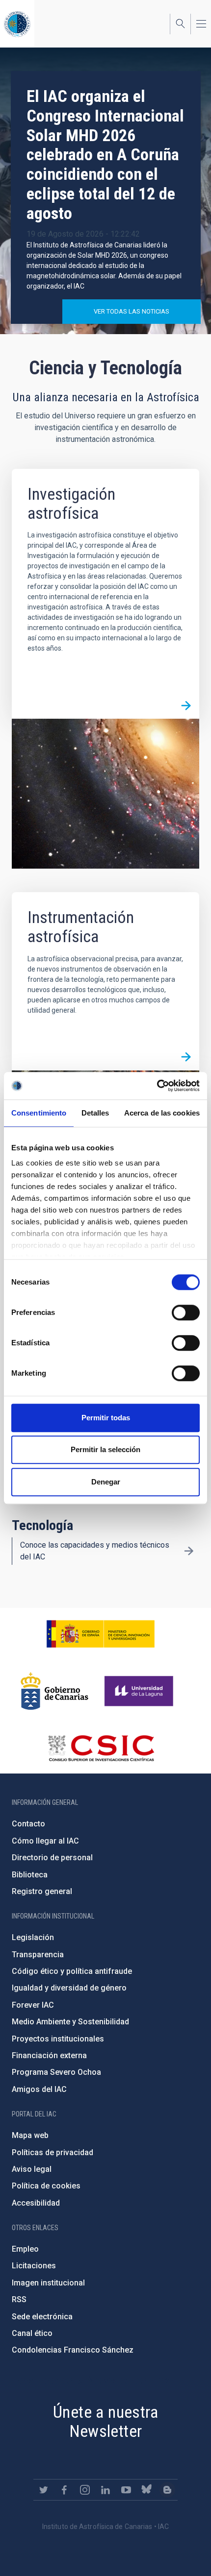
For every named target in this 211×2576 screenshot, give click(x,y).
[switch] (186, 1312)
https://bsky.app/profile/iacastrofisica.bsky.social (147, 2490)
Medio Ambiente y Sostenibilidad (70, 2022)
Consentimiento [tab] (39, 1113)
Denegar (106, 1482)
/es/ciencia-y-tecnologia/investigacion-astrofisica (186, 705)
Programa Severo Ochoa (56, 2072)
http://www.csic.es (101, 1748)
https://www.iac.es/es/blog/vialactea (167, 2490)
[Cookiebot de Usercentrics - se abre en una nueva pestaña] (157, 1086)
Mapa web (30, 2135)
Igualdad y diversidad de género (69, 1988)
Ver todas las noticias (132, 311)
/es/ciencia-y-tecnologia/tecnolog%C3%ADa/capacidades (189, 1551)
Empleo (25, 2249)
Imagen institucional (48, 2283)
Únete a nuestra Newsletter (105, 2421)
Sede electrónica (42, 2317)
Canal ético (32, 2333)
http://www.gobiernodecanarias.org (54, 1691)
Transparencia (38, 1955)
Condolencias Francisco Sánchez (73, 2350)
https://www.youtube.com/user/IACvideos (126, 2490)
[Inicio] (17, 24)
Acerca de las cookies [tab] (162, 1113)
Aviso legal (32, 2169)
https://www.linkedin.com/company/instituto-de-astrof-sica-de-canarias (105, 2490)
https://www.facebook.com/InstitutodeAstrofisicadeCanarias (64, 2490)
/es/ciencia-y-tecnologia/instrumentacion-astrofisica (186, 1057)
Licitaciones (34, 2266)
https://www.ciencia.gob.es (101, 1634)
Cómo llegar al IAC (45, 1841)
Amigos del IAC (39, 2089)
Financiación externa (49, 2055)
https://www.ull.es (140, 1691)
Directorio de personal (52, 1858)
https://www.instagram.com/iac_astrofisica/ (85, 2490)
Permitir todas (106, 1418)
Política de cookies (46, 2186)
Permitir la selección (105, 1449)
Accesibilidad (36, 2203)
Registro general (42, 1891)
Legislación (33, 1937)
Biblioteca (30, 1875)
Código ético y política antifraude (72, 1971)
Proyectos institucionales (58, 2039)
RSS (19, 2299)
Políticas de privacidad (53, 2152)
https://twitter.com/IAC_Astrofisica (44, 2490)
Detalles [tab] (95, 1113)
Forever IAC (33, 2005)
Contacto (28, 1824)
